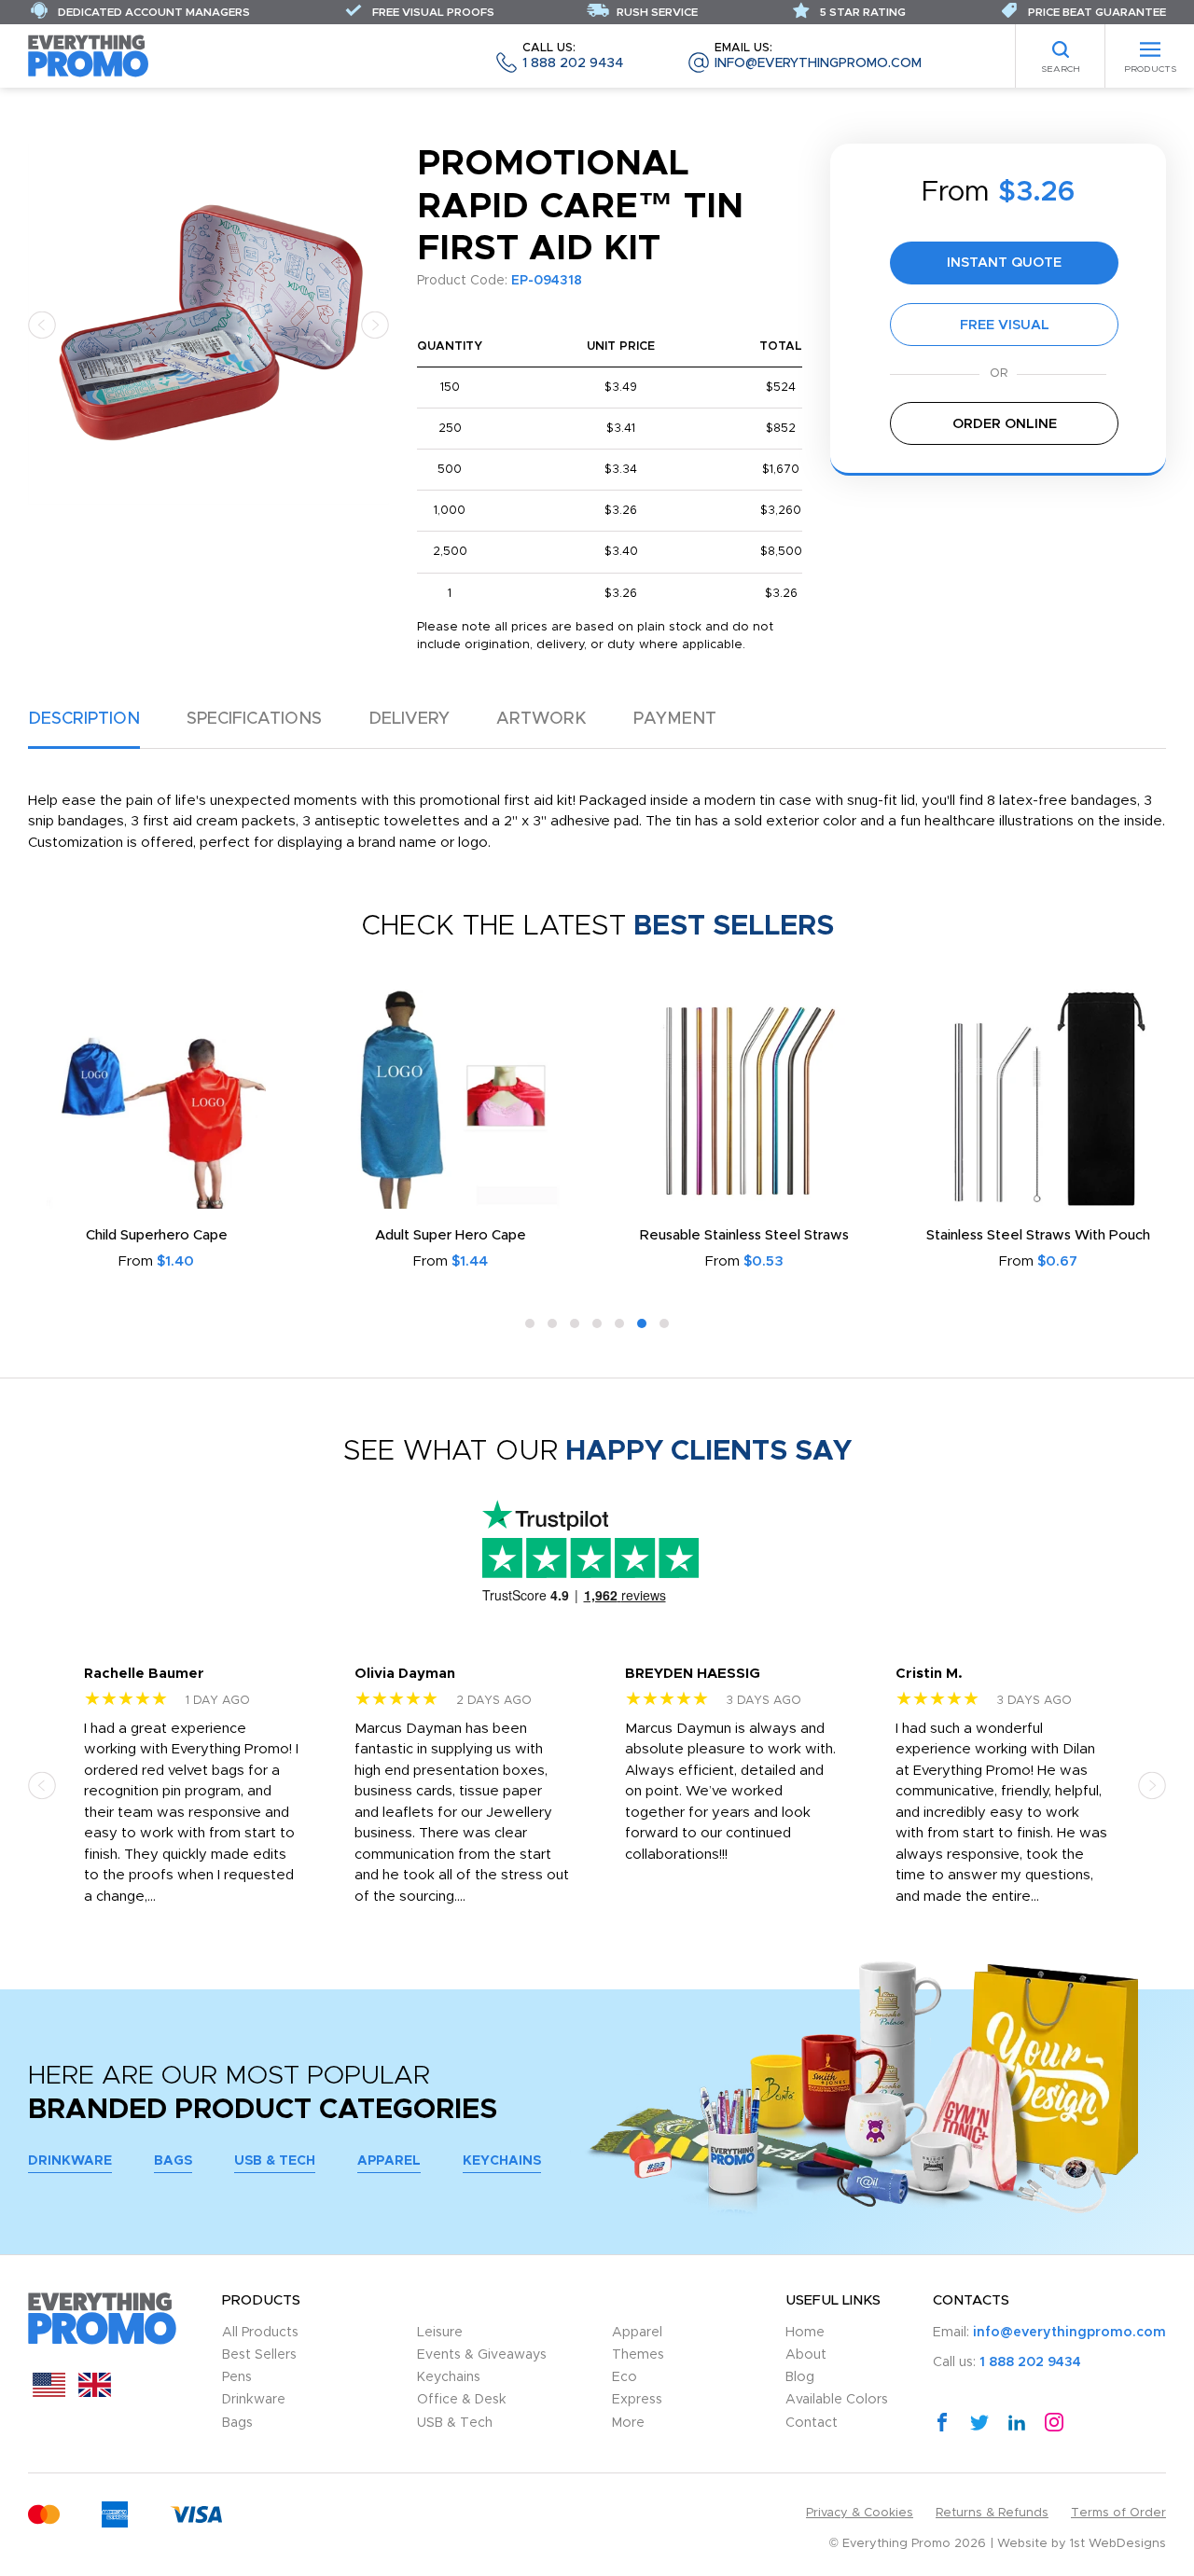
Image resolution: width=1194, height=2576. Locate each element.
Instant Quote (1004, 263)
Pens (237, 2377)
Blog (800, 2377)
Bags (173, 2161)
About (806, 2355)
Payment (675, 719)
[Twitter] (979, 2421)
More (628, 2423)
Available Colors (837, 2400)
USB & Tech (275, 2161)
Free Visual (1005, 325)
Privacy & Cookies (860, 2513)
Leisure (440, 2333)
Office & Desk (462, 2400)
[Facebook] (942, 2421)
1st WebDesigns (1118, 2544)
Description (84, 719)
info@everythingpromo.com (818, 56)
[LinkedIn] (1017, 2421)
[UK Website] (95, 2393)
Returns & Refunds (992, 2513)
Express (637, 2400)
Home (805, 2333)
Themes (638, 2355)
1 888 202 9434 (573, 56)
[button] (42, 324)
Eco (625, 2377)
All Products (260, 2333)
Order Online (1005, 424)
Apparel (389, 2161)
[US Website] (49, 2393)
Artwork (541, 719)
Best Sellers (259, 2355)
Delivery (409, 719)
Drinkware (70, 2161)
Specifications (254, 719)
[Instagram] (1054, 2421)
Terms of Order (1118, 2513)
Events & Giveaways (482, 2355)
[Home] (89, 55)
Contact (812, 2423)
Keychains (502, 2161)
